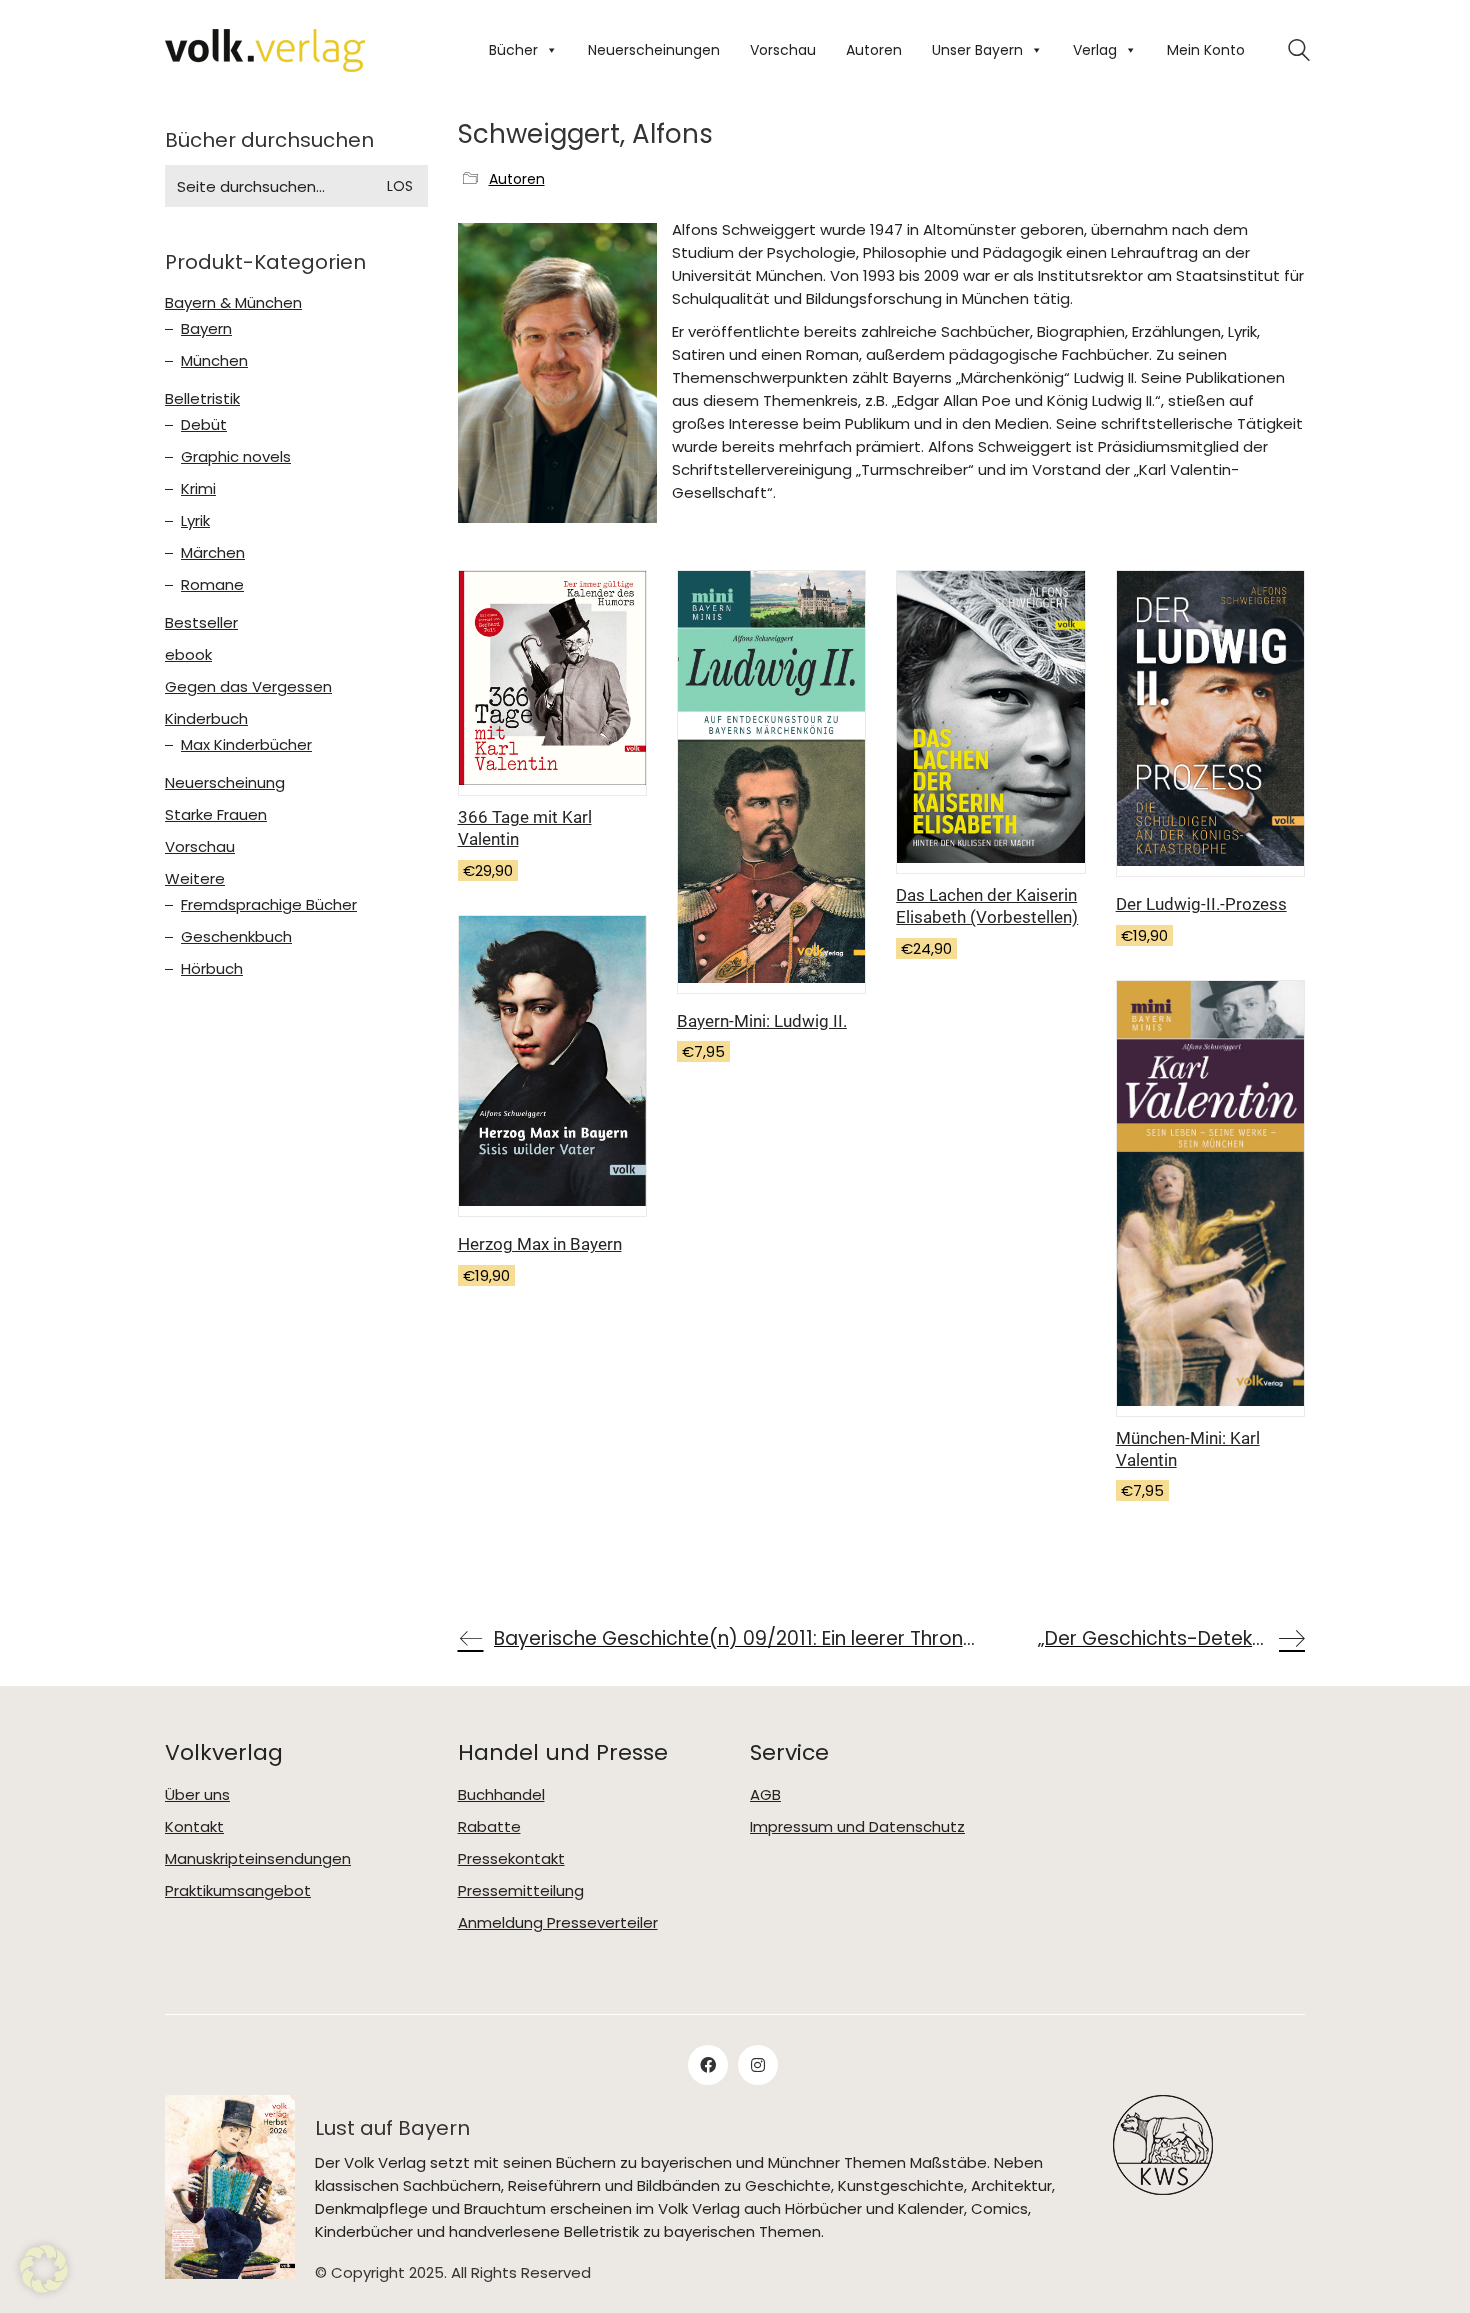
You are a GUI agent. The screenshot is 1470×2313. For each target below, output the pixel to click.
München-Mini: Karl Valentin (1188, 1449)
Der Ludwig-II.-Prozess (1201, 904)
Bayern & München (233, 303)
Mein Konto (1206, 50)
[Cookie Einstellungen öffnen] (44, 2287)
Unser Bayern (977, 50)
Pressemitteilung (521, 1891)
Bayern (206, 329)
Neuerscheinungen (654, 50)
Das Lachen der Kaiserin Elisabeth (987, 906)
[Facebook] (708, 2065)
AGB (765, 1795)
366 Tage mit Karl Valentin (525, 828)
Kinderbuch (206, 719)
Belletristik (202, 399)
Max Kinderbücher (246, 745)
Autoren (874, 50)
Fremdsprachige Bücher (269, 905)
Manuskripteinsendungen (258, 1859)
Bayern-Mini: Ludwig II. (762, 1021)
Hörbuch (212, 969)
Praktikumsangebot (238, 1891)
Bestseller (201, 623)
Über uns (197, 1795)
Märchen (213, 553)
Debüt (204, 425)
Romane (212, 585)
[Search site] (1299, 52)
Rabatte (489, 1827)
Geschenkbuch (236, 937)
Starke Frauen (216, 815)
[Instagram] (758, 2065)
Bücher (513, 50)
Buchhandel (501, 1795)
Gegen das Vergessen (248, 687)
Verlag (1095, 50)
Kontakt (194, 1827)
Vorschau (783, 50)
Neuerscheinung (225, 783)
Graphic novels (236, 457)
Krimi (198, 489)
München (214, 361)
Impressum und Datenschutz (857, 1827)
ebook (188, 655)
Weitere (195, 879)
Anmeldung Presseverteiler (558, 1923)
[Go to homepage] (265, 50)
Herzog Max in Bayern (540, 1244)
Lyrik (195, 521)
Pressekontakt (511, 1859)
